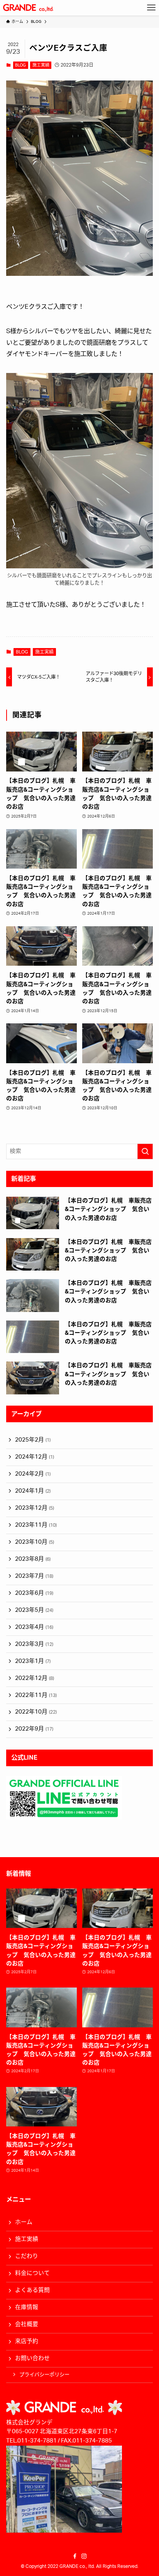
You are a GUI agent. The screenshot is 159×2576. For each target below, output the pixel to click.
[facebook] (75, 2556)
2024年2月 (33, 1474)
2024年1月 (33, 1491)
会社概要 (27, 2324)
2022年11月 (36, 1695)
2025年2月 (33, 1440)
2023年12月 (35, 1508)
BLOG (20, 65)
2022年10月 (36, 1712)
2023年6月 (34, 1593)
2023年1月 (33, 1661)
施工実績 (41, 65)
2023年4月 (34, 1627)
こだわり (27, 2256)
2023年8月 (33, 1559)
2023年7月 (34, 1576)
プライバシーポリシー (44, 2375)
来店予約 (27, 2341)
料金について (32, 2273)
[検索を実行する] (145, 1151)
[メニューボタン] (151, 8)
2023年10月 (35, 1542)
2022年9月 (34, 1729)
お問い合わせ (32, 2358)
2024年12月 (35, 1457)
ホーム (24, 2222)
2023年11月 (36, 1525)
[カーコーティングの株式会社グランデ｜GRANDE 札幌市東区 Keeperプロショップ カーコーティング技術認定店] (28, 8)
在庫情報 (27, 2307)
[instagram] (84, 2556)
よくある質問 (32, 2290)
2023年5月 (34, 1610)
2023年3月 (34, 1644)
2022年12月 (35, 1678)
